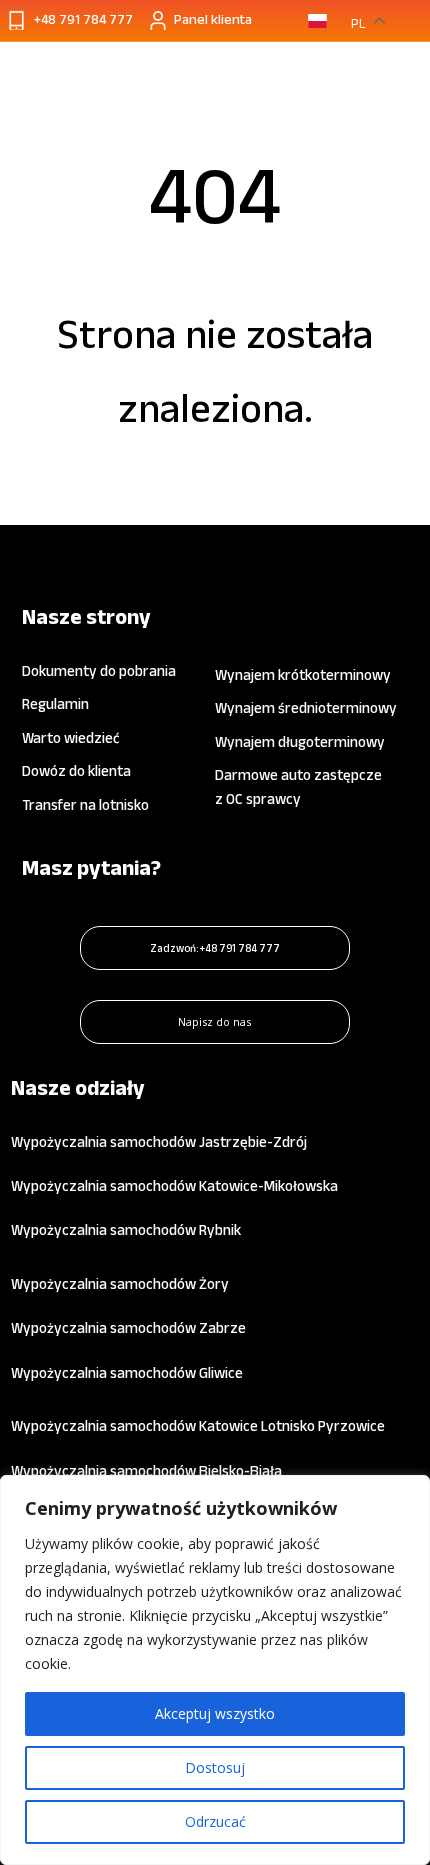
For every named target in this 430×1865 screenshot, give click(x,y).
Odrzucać (215, 1821)
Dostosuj (215, 1767)
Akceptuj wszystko (215, 1713)
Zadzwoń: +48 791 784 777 (215, 948)
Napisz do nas (214, 1021)
